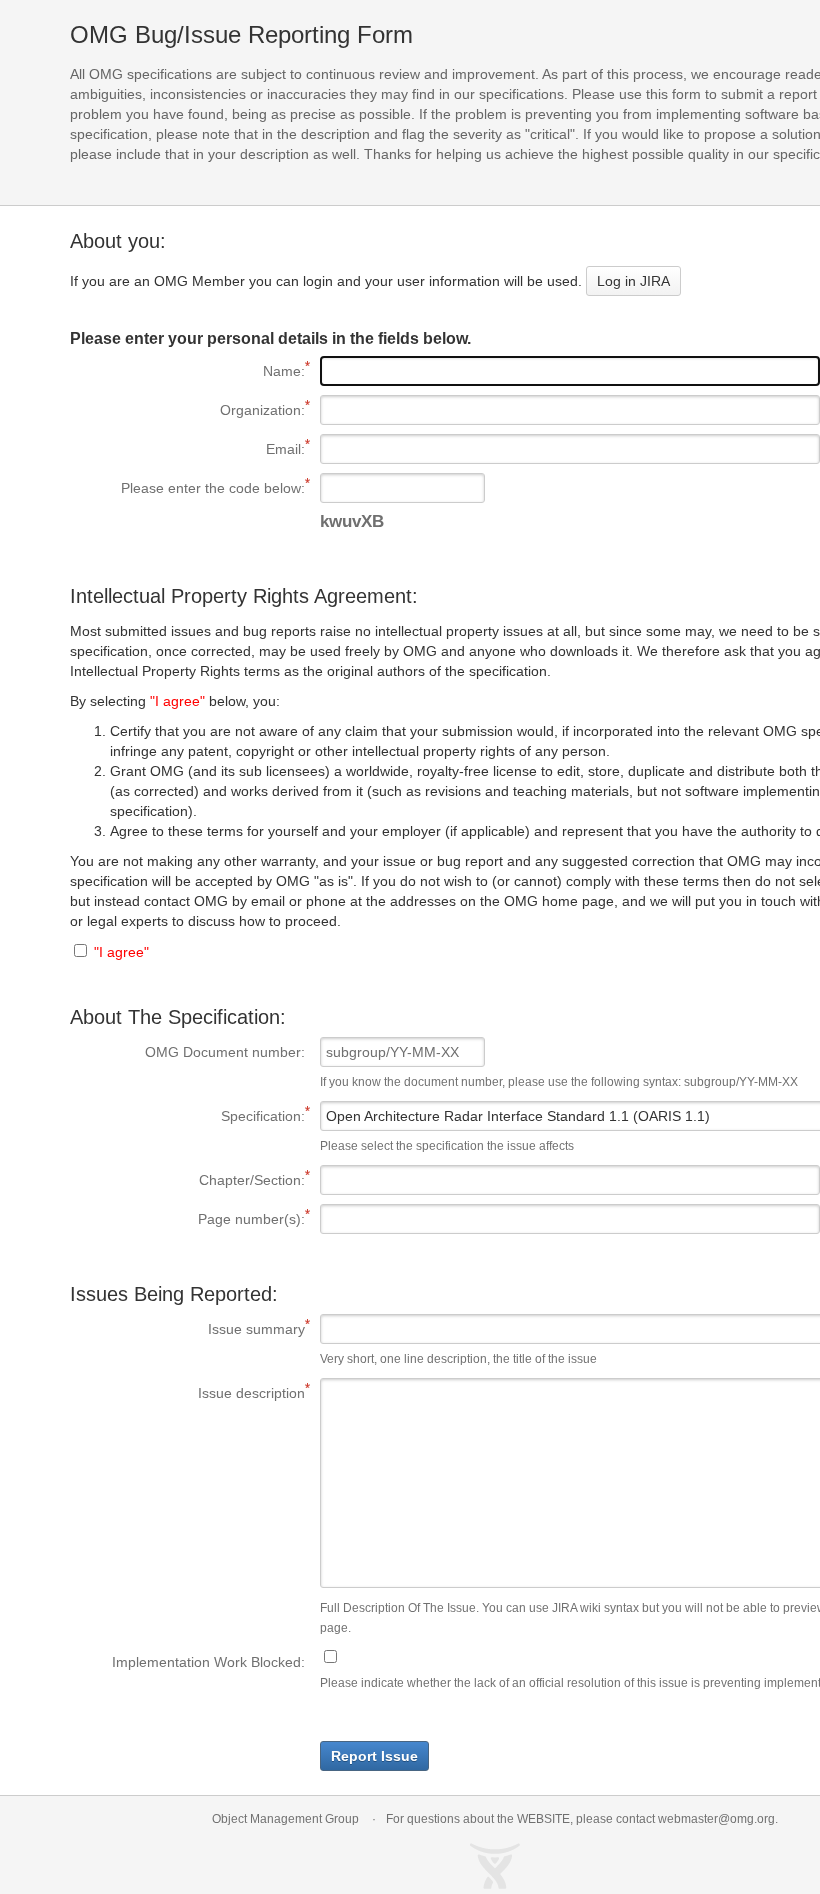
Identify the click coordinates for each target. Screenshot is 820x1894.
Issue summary (187, 1329)
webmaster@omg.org (716, 1819)
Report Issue (374, 1756)
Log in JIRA (633, 281)
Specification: (187, 1116)
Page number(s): (187, 1219)
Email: (187, 449)
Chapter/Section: (187, 1180)
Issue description (187, 1393)
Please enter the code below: (187, 488)
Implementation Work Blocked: (208, 1662)
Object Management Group (285, 1819)
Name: (187, 371)
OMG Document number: (225, 1052)
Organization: (187, 410)
